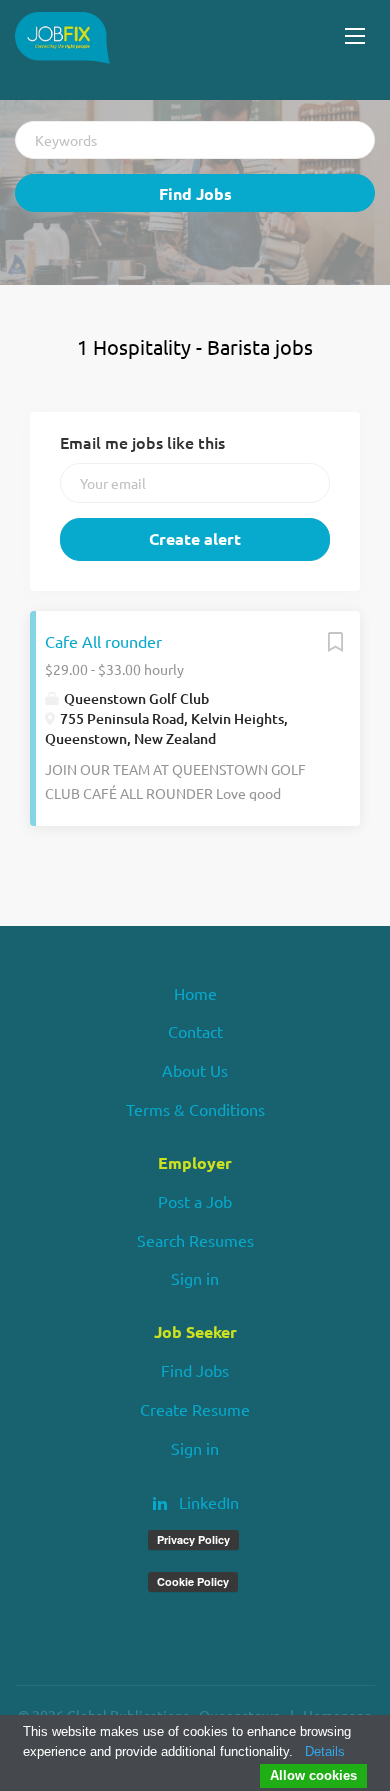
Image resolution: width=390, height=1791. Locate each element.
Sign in (195, 1278)
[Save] (335, 646)
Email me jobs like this (142, 442)
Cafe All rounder (103, 641)
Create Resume (195, 1409)
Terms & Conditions (195, 1109)
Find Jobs (195, 193)
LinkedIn (209, 1502)
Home (195, 993)
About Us (195, 1070)
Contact (195, 1031)
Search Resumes (195, 1240)
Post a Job (195, 1201)
